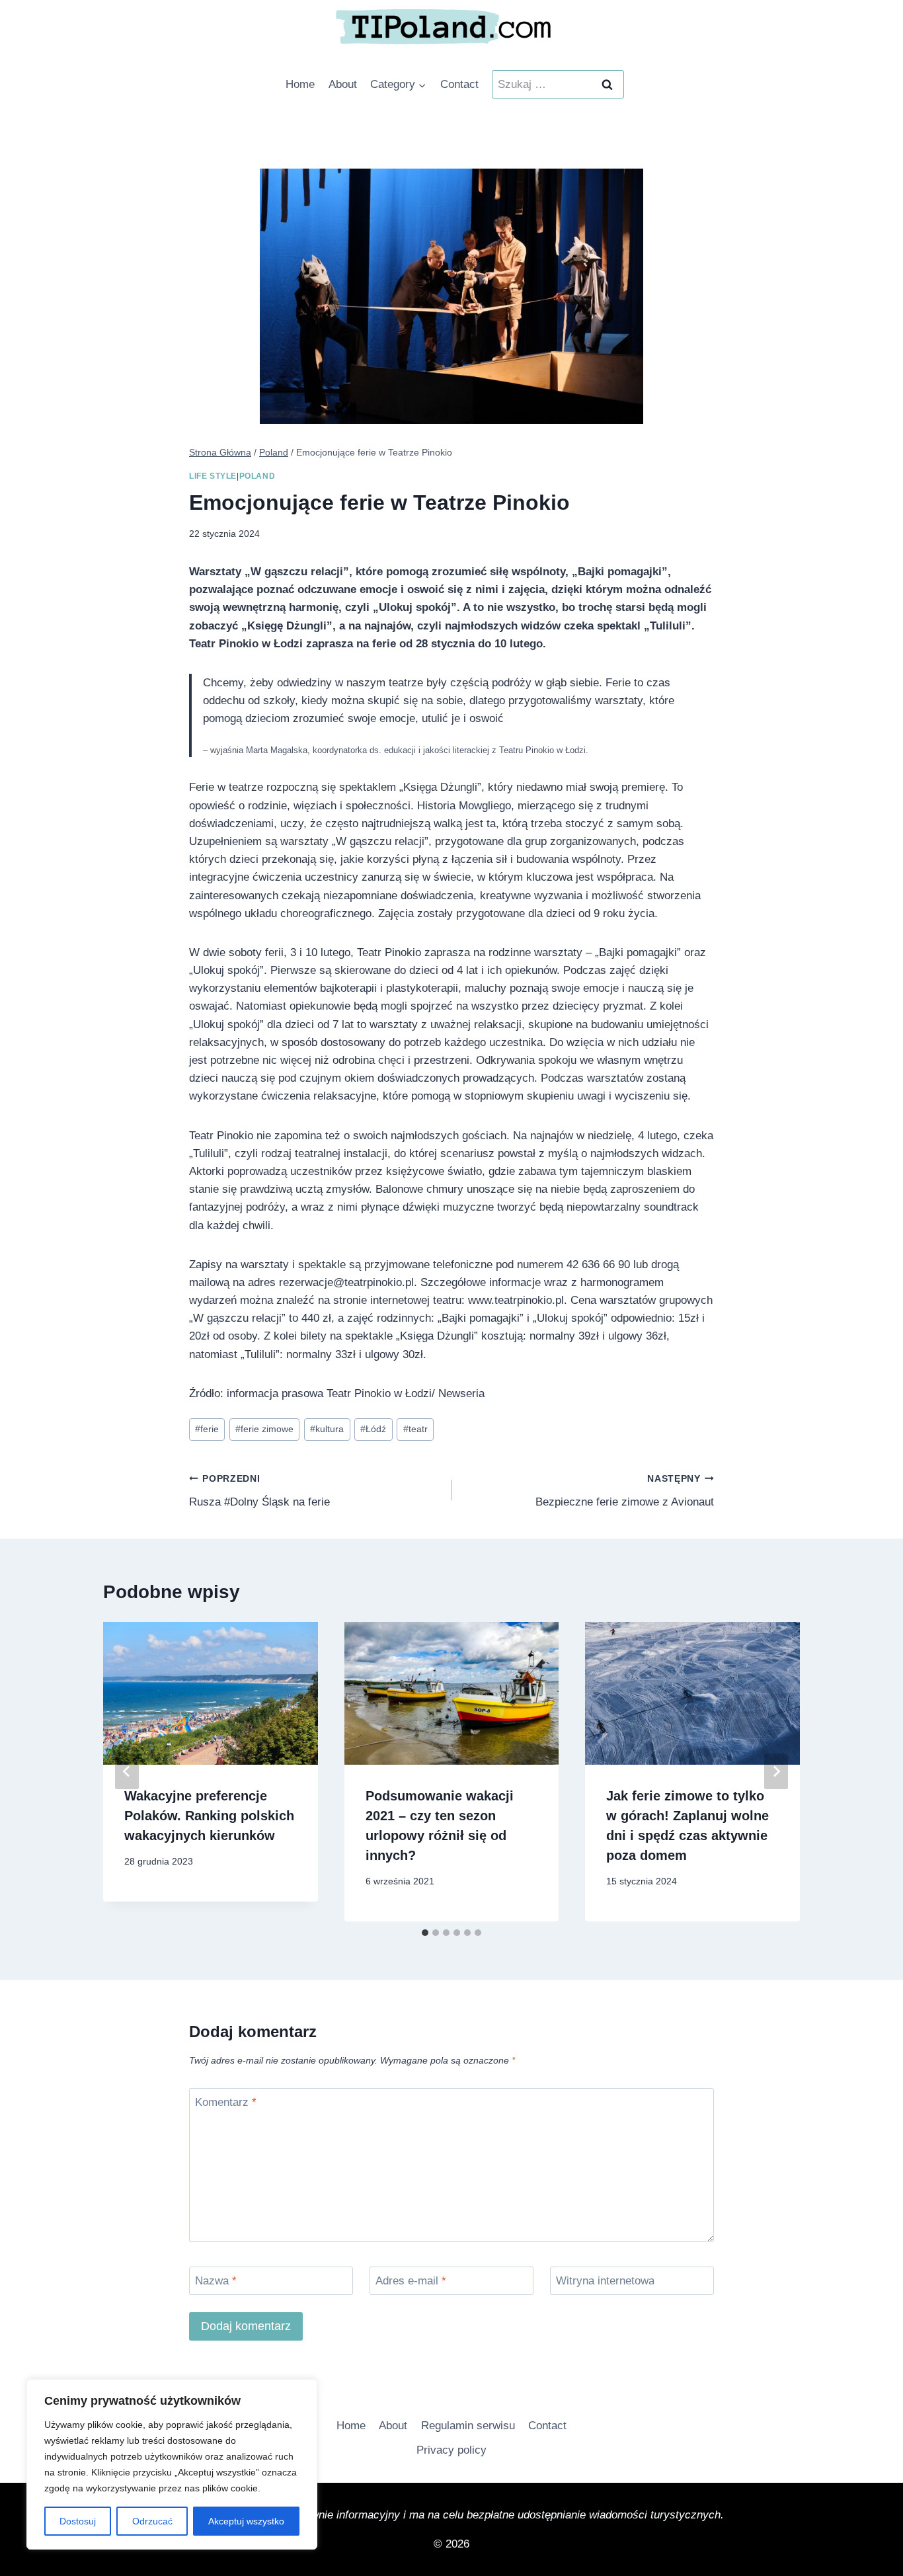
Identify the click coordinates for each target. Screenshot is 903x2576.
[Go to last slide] (127, 1771)
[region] (172, 2464)
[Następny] (776, 1771)
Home (300, 84)
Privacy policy (451, 2450)
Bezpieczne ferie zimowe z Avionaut (625, 1491)
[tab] (425, 1933)
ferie (207, 1429)
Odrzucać (152, 2521)
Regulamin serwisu (468, 2426)
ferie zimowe (264, 1429)
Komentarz (226, 2102)
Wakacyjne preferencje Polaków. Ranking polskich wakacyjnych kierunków (209, 1816)
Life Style (213, 476)
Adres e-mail (411, 2281)
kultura (327, 1429)
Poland (257, 476)
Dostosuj (78, 2521)
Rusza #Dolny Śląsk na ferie (259, 1491)
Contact (459, 84)
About (343, 84)
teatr (415, 1429)
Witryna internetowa (605, 2281)
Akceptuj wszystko (246, 2521)
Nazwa (216, 2281)
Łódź (373, 1429)
